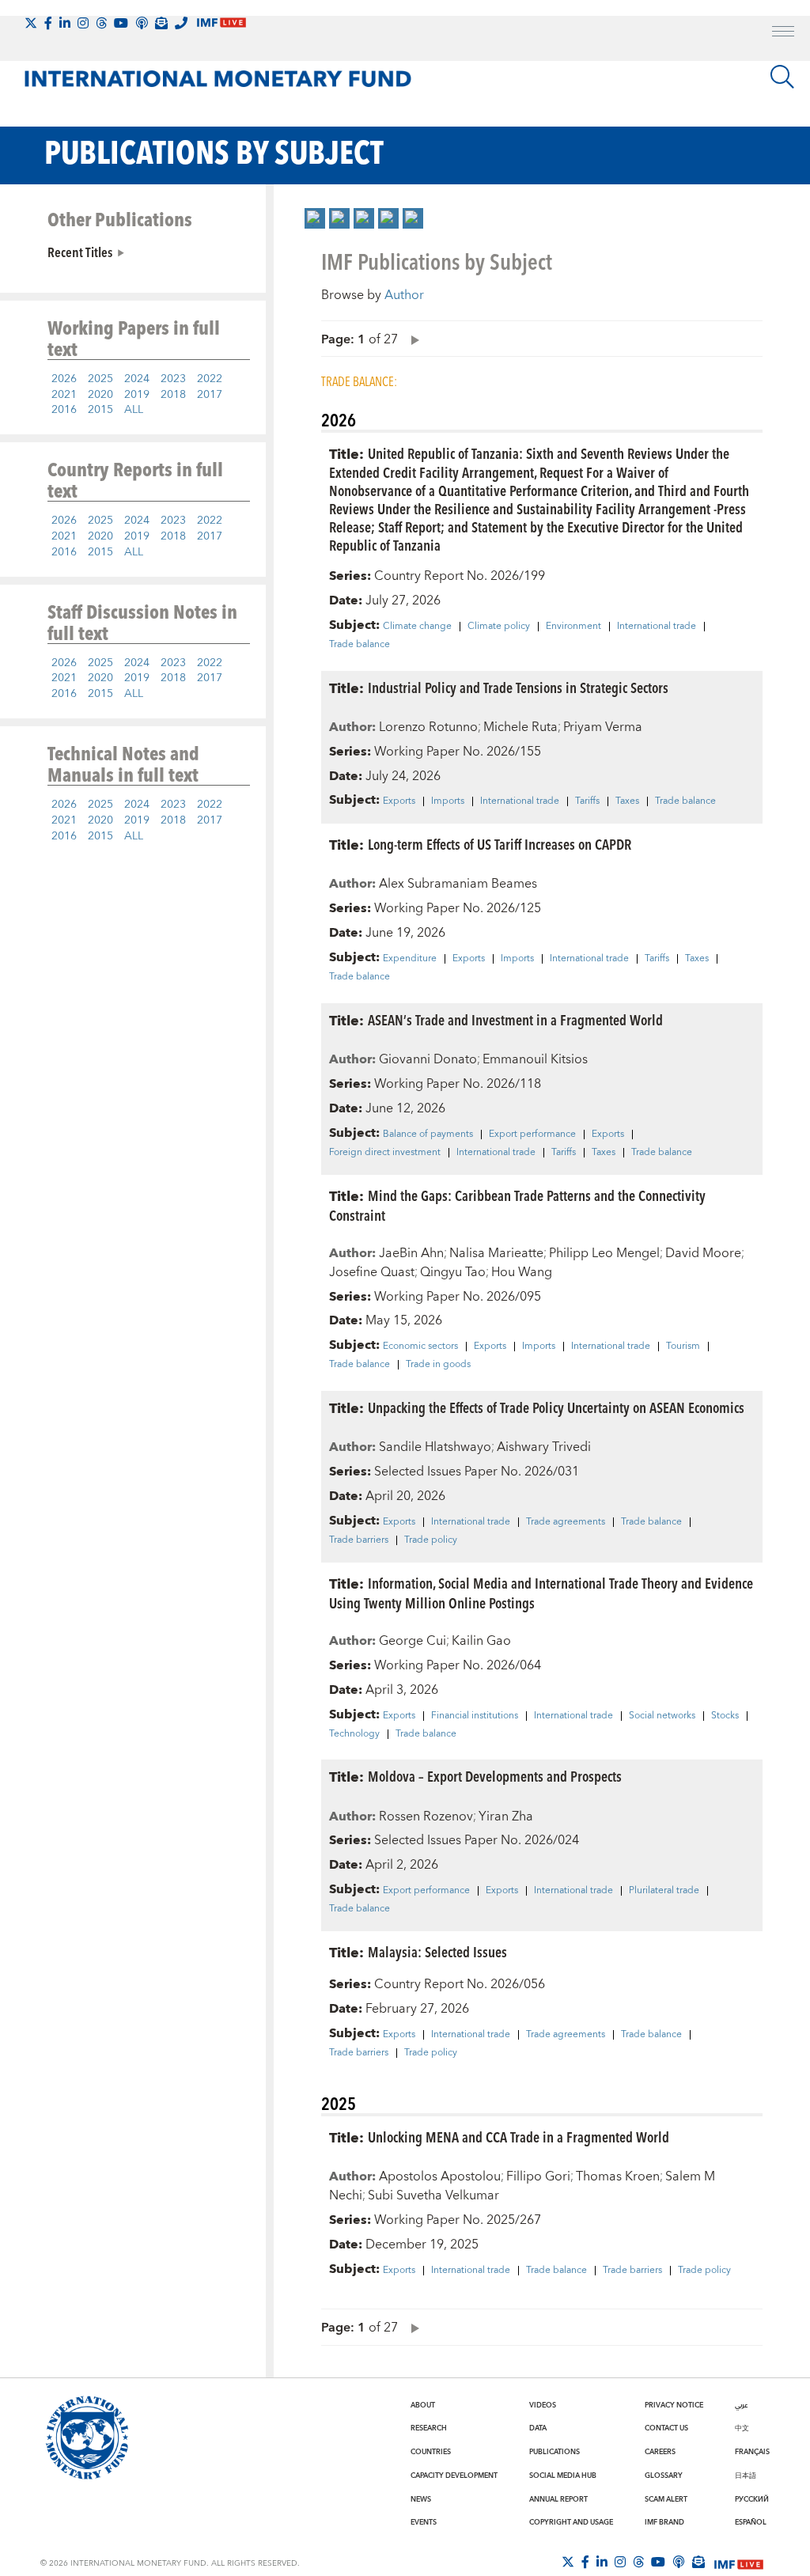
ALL (134, 410)
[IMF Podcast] (142, 23)
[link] (315, 218)
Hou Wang (522, 1272)
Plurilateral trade (664, 1891)
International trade (657, 627)
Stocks (725, 1716)
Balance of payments (428, 1135)
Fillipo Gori (538, 2176)
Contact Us (666, 2428)
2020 (100, 395)
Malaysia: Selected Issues (437, 1951)
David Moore (703, 1253)
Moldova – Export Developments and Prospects (495, 1776)
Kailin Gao (481, 1641)
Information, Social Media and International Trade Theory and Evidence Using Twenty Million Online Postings (541, 1593)
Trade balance (360, 645)
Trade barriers (359, 1540)
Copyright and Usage (571, 2522)
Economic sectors (420, 1347)
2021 (64, 395)
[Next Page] (411, 339)
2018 (173, 395)
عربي (741, 2405)
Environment (573, 627)
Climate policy (499, 627)
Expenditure (410, 959)
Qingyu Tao (453, 1272)
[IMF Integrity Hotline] (181, 23)
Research (429, 2428)
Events (424, 2522)
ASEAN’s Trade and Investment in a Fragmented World (515, 1019)
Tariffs (587, 801)
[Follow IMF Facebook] (48, 23)
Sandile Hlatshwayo (435, 1447)
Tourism (683, 1347)
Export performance (532, 1135)
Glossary (664, 2476)
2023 (173, 379)
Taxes (627, 801)
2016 (64, 410)
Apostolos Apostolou (440, 2176)
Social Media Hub (563, 2476)
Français (752, 2452)
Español (751, 2522)
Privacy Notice (674, 2405)
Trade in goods (438, 1365)
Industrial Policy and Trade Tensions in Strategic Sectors (518, 687)
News (421, 2499)
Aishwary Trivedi (544, 1447)
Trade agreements (566, 1522)
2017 (210, 395)
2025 (100, 379)
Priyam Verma (603, 727)
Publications (555, 2452)
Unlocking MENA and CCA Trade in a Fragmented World (519, 2137)
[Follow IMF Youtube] (121, 23)
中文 (742, 2428)
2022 (210, 379)
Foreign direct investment (385, 1153)
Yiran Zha (506, 1816)
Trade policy (431, 1540)
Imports (448, 801)
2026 (64, 379)
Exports (399, 801)
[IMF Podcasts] (679, 2562)
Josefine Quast (372, 1272)
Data (538, 2428)
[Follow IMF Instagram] (83, 23)
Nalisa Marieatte (496, 1253)
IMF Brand (664, 2522)
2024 (137, 379)
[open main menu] (783, 33)
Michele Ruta (520, 727)
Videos (543, 2405)
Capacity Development (454, 2476)
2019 (137, 395)
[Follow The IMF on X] (31, 23)
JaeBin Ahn (411, 1253)
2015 (100, 410)
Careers (660, 2452)
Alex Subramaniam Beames (458, 884)
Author (404, 295)
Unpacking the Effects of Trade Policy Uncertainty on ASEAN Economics (556, 1407)
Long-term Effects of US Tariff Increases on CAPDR (500, 844)
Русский (752, 2499)
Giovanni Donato (428, 1059)
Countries (431, 2452)
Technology (354, 1734)
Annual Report (558, 2499)
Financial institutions (475, 1716)
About (423, 2405)
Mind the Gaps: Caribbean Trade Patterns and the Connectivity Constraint (517, 1205)
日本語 (746, 2476)
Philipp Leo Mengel (604, 1253)
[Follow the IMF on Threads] (101, 23)
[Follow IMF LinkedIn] (65, 23)
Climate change (417, 627)
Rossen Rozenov (426, 1816)
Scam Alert (666, 2499)
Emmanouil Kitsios (535, 1059)
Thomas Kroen (618, 2176)
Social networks (662, 1716)
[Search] (782, 77)
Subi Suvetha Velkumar (433, 2195)
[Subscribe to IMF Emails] (161, 23)
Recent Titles (80, 252)
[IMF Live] (739, 2563)
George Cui (413, 1641)
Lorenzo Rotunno (428, 727)
